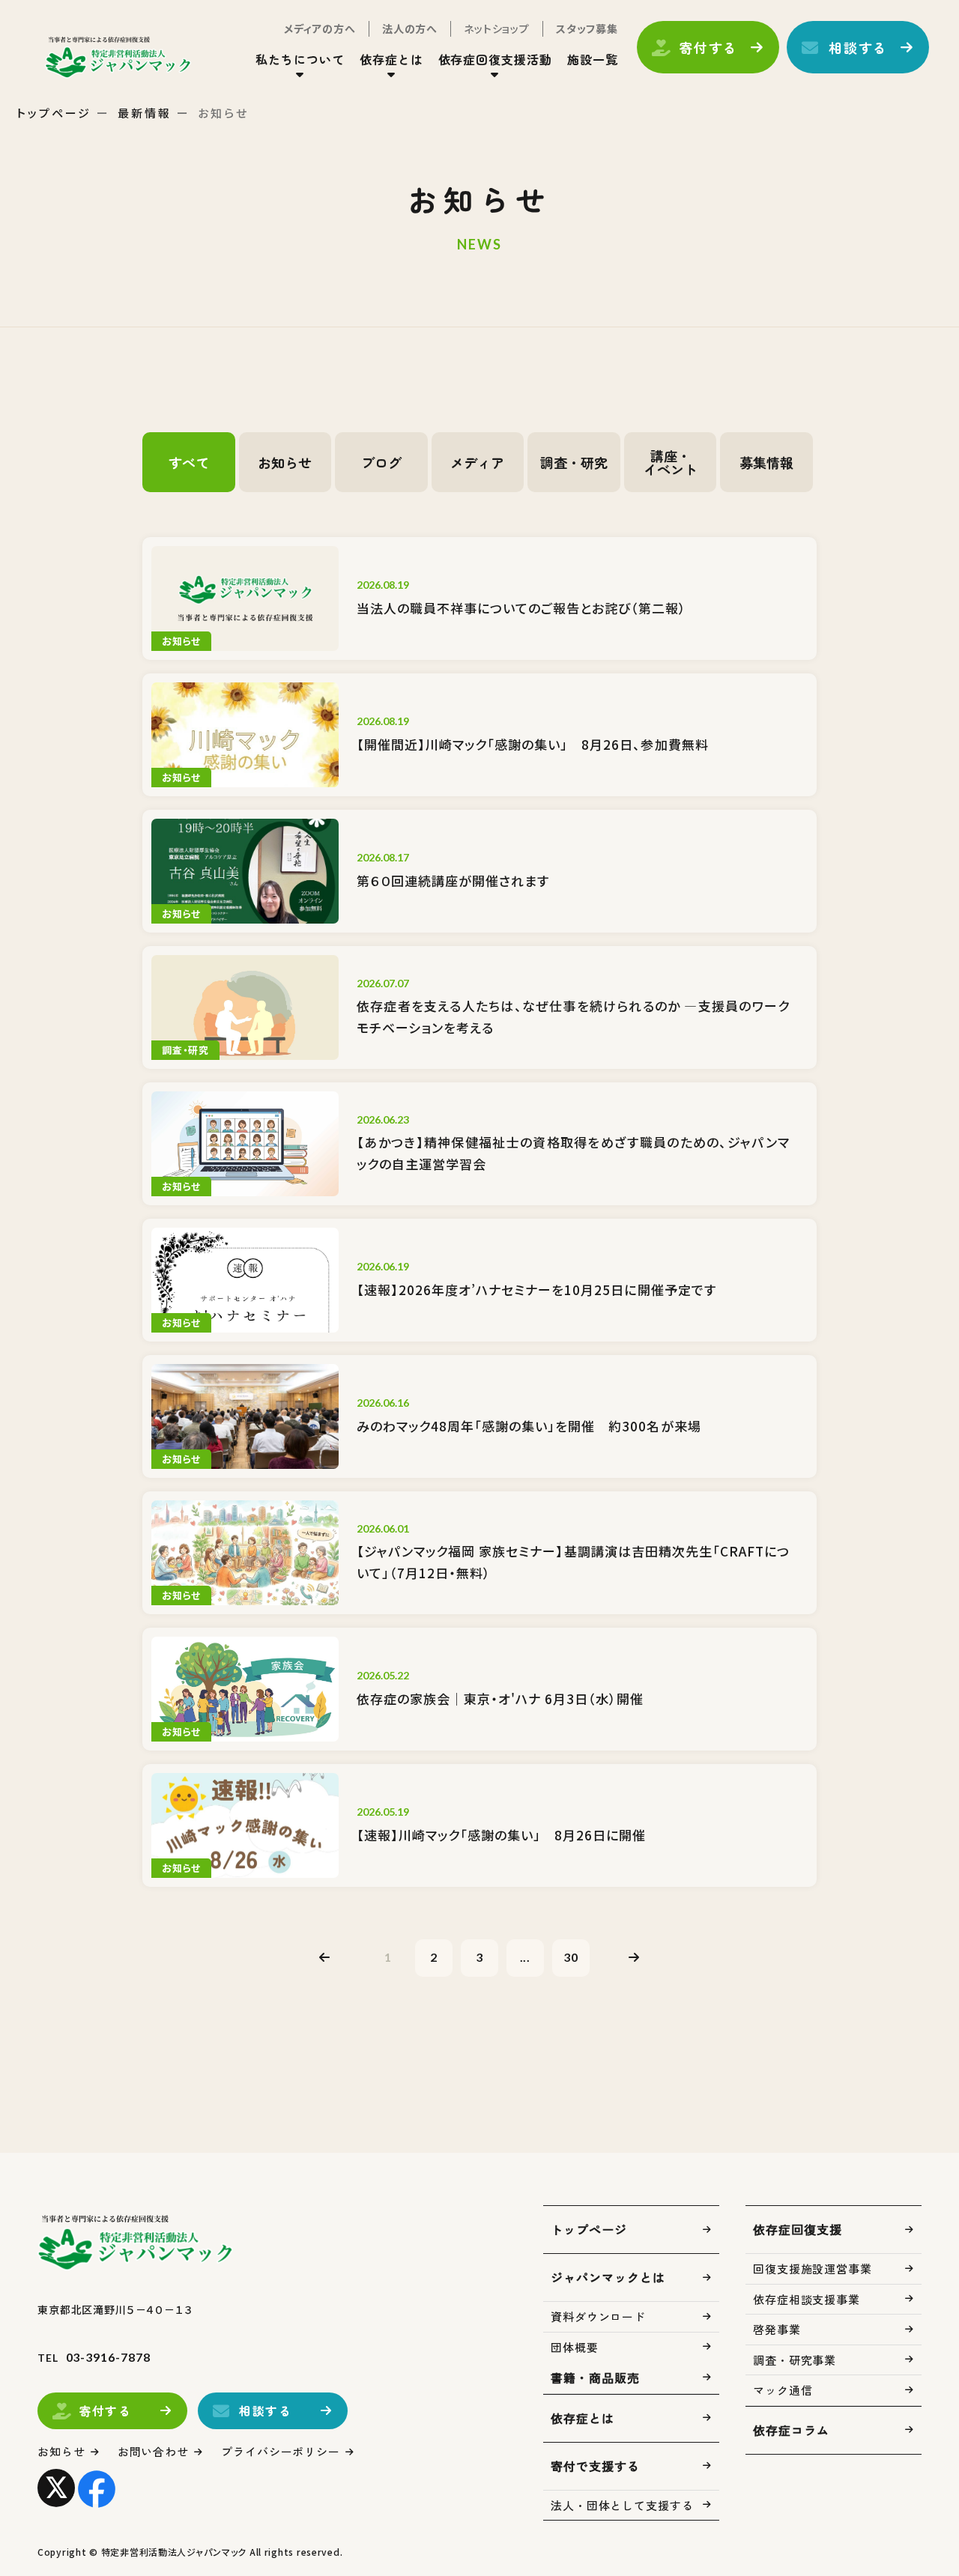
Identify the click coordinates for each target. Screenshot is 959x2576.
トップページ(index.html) (118, 57)
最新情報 (145, 113)
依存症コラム (791, 2430)
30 (571, 1957)
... (526, 1957)
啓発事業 (777, 2329)
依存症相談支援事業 (807, 2299)
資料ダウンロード (598, 2316)
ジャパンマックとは (608, 2277)
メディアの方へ (320, 28)
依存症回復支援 (798, 2229)
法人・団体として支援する (622, 2505)
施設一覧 (593, 59)
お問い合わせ (153, 2451)
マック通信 (783, 2390)
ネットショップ (497, 28)
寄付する (708, 47)
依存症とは (583, 2418)
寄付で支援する (595, 2466)
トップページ (54, 113)
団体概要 (575, 2347)
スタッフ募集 (587, 28)
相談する (858, 47)
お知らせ (61, 2451)
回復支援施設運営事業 (813, 2269)
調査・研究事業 (795, 2360)
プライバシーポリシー (281, 2451)
